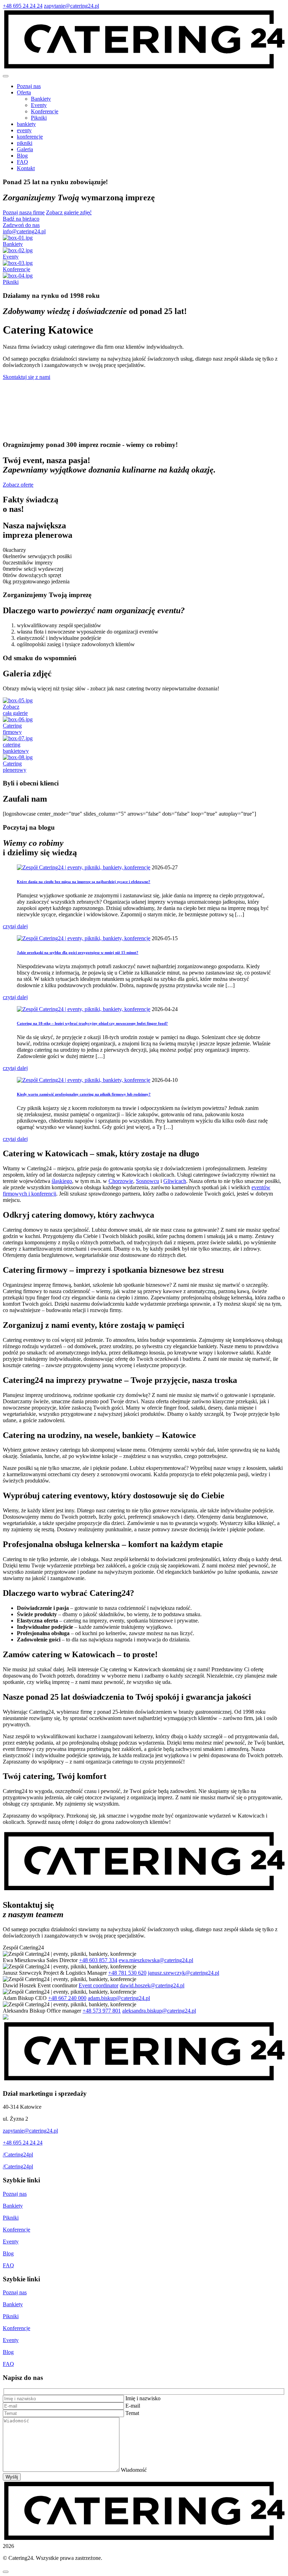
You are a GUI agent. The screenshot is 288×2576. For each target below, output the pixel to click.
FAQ (8, 2265)
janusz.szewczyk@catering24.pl (184, 1973)
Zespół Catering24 (23, 1948)
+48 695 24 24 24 (23, 6)
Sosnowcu (148, 1181)
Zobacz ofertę (18, 485)
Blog (8, 2253)
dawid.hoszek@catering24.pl (152, 1985)
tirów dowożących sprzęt (33, 575)
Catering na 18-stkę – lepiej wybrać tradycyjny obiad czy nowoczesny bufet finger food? (92, 1023)
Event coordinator (99, 1985)
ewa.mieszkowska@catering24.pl (156, 1960)
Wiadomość (134, 2470)
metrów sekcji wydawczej (34, 569)
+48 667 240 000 (67, 1998)
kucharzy (16, 550)
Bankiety (41, 99)
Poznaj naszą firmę (24, 212)
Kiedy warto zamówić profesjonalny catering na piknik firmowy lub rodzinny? (84, 1094)
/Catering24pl (18, 2155)
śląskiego (62, 1181)
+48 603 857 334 (98, 1960)
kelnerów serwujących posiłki (39, 556)
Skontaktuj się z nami (27, 377)
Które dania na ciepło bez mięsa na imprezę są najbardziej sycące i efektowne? (84, 882)
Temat (132, 2413)
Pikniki (39, 118)
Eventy (39, 105)
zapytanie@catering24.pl (71, 6)
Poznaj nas (15, 2194)
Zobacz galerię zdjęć (69, 212)
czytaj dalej (15, 926)
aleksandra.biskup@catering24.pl (159, 2011)
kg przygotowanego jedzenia (38, 581)
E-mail (133, 2406)
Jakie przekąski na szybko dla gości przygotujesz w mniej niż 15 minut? (78, 952)
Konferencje (45, 111)
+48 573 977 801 (102, 2011)
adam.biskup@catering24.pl (119, 1998)
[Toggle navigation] (6, 76)
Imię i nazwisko (143, 2398)
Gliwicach (175, 1181)
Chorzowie (121, 1181)
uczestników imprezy (29, 563)
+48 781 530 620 (127, 1973)
